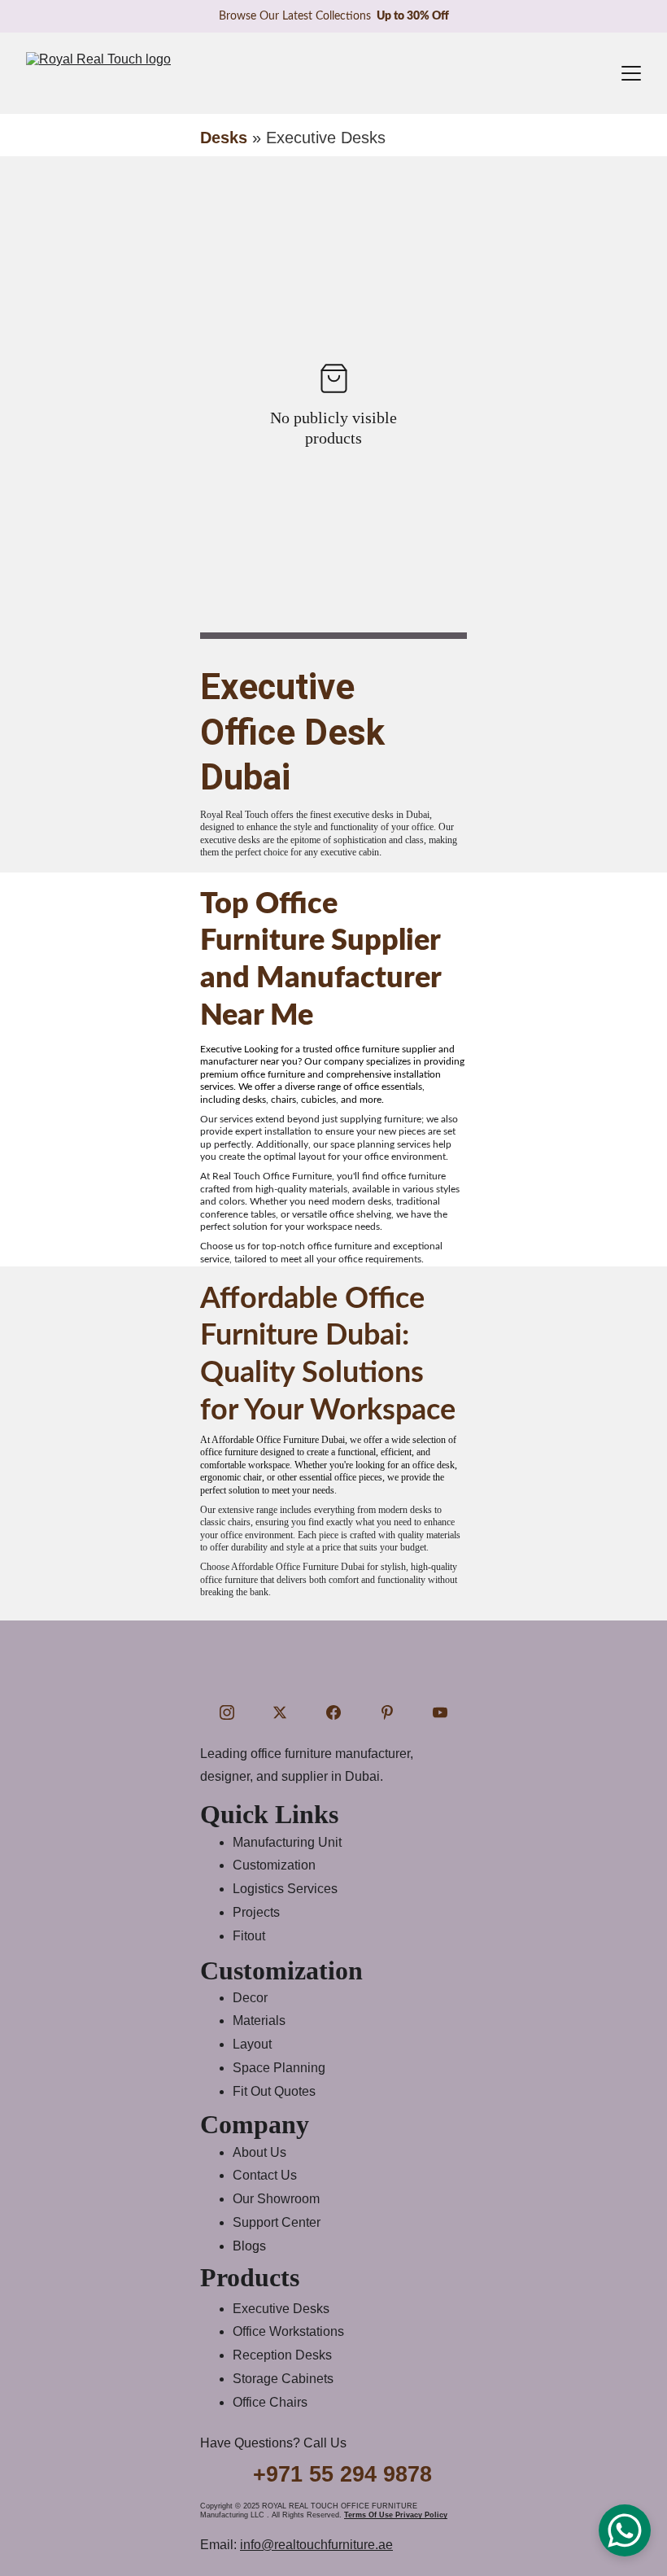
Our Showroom (276, 2199)
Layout (252, 2044)
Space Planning (279, 2068)
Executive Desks (281, 2309)
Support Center (277, 2222)
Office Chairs (270, 2402)
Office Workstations (288, 2331)
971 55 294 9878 (349, 2474)
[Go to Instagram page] (227, 1712)
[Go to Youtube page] (440, 1712)
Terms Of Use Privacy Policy (396, 2515)
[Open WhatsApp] (625, 2530)
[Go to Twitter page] (280, 1712)
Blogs (249, 2246)
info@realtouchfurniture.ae (316, 2545)
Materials (259, 2021)
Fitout (249, 1936)
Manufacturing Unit (287, 1842)
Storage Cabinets (283, 2379)
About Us (259, 2152)
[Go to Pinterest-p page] (387, 1712)
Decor (250, 1998)
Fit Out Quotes (274, 2091)
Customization (274, 1865)
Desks (224, 138)
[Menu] (631, 73)
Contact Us (265, 2175)
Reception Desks (282, 2355)
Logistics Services (285, 1889)
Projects (256, 1912)
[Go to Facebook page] (333, 1712)
